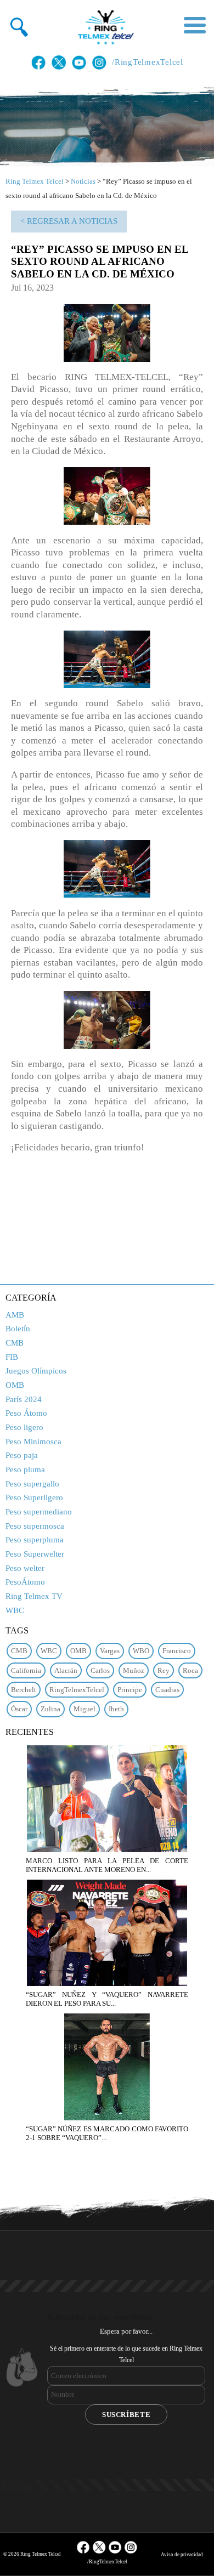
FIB (12, 1357)
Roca (190, 1670)
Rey (164, 1670)
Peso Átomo (26, 1413)
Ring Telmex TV (34, 1596)
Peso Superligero (34, 1497)
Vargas (110, 1651)
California (26, 1670)
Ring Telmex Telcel (35, 181)
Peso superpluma (35, 1540)
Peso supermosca (35, 1526)
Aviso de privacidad (182, 2555)
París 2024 (24, 1399)
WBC (15, 1610)
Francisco (177, 1651)
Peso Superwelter (35, 1554)
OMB (15, 1385)
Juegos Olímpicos (36, 1371)
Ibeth (116, 1709)
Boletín (18, 1329)
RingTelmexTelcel (77, 1690)
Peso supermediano (39, 1512)
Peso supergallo (32, 1484)
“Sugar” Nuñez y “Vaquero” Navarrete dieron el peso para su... (107, 1999)
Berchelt (24, 1690)
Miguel (85, 1709)
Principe (130, 1690)
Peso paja (22, 1455)
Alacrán (66, 1670)
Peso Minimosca (33, 1442)
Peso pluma (25, 1469)
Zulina (50, 1709)
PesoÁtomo (25, 1582)
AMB (15, 1315)
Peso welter (25, 1568)
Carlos (100, 1670)
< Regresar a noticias (69, 221)
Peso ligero (24, 1427)
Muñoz (134, 1670)
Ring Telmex (104, 27)
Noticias (83, 181)
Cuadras (167, 1690)
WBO (141, 1651)
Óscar (19, 1709)
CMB (15, 1343)
